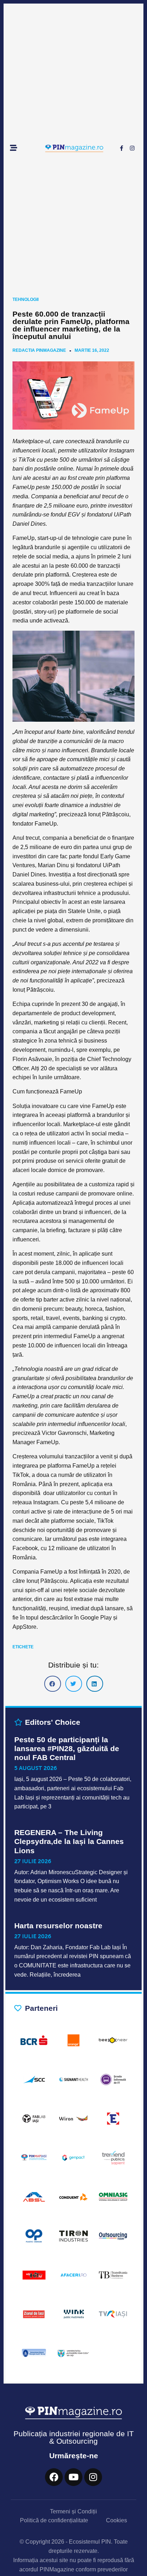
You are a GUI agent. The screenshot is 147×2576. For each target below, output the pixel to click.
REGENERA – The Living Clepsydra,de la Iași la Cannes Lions (69, 1841)
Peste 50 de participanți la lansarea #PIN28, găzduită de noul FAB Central (67, 1748)
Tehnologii (26, 300)
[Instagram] (132, 148)
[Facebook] (54, 2477)
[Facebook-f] (122, 148)
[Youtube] (73, 2477)
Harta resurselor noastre (58, 1926)
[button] (53, 1684)
